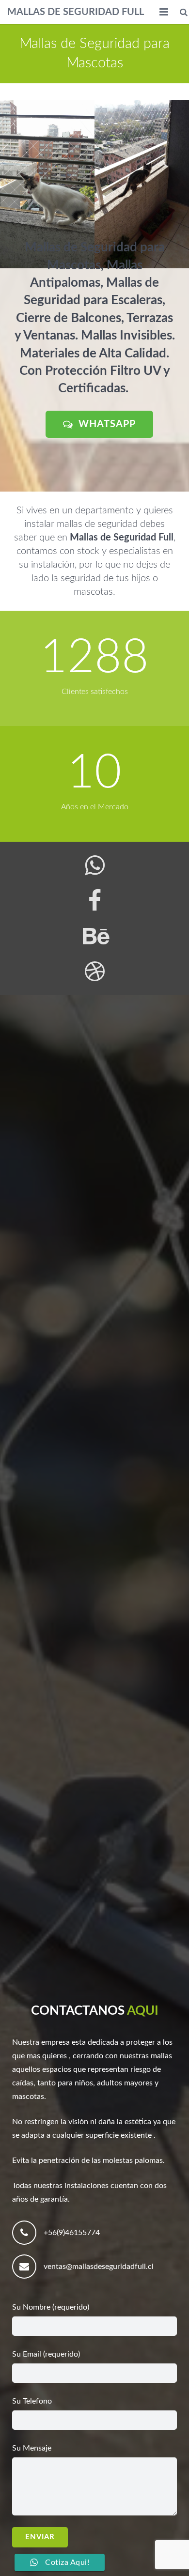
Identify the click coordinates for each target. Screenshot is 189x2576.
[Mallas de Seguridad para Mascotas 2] (47, 184)
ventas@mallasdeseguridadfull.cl (99, 2267)
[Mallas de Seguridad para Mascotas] (142, 184)
